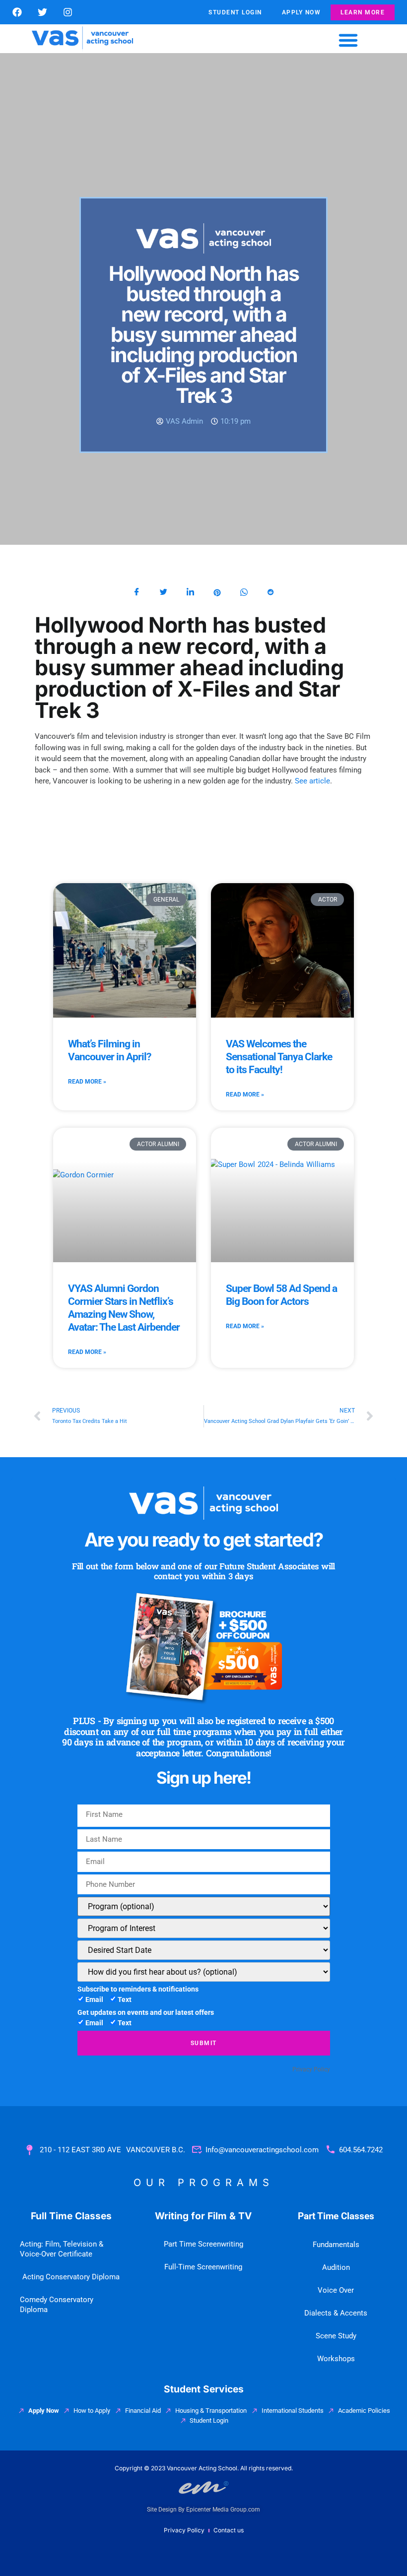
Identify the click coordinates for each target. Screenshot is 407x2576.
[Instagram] (68, 12)
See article (312, 781)
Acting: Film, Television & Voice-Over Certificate (62, 2249)
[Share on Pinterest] (217, 592)
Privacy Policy (311, 2069)
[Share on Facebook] (136, 592)
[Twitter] (42, 12)
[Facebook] (17, 12)
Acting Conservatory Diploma (71, 2277)
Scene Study (336, 2336)
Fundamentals (336, 2245)
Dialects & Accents (336, 2313)
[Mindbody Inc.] (94, 2069)
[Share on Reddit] (271, 592)
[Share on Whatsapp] (244, 592)
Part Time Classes (336, 2216)
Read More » (87, 1082)
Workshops (336, 2359)
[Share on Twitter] (163, 592)
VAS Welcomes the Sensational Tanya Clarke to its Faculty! (279, 1057)
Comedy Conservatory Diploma (57, 2305)
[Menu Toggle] (348, 40)
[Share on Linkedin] (190, 592)
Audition (336, 2267)
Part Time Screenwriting (203, 2244)
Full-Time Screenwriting (203, 2267)
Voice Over (336, 2290)
